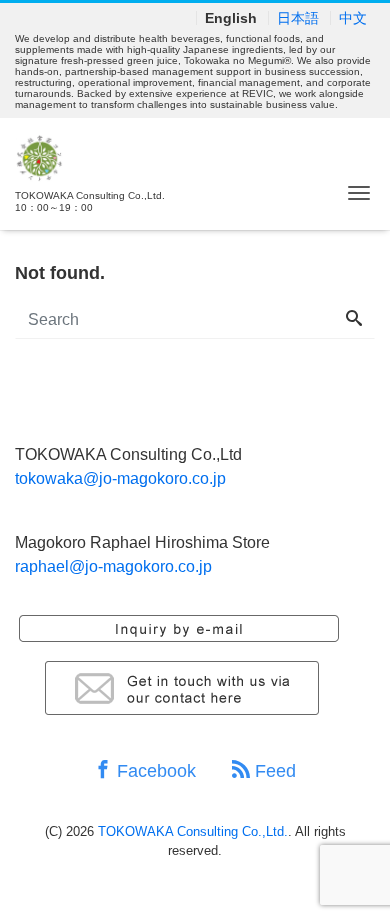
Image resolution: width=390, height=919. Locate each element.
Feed (273, 771)
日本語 (298, 18)
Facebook (154, 771)
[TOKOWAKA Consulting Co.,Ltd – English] (39, 155)
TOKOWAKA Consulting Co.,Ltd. (193, 831)
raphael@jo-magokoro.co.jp (113, 566)
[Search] (354, 320)
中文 (353, 18)
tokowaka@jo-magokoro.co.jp (120, 478)
